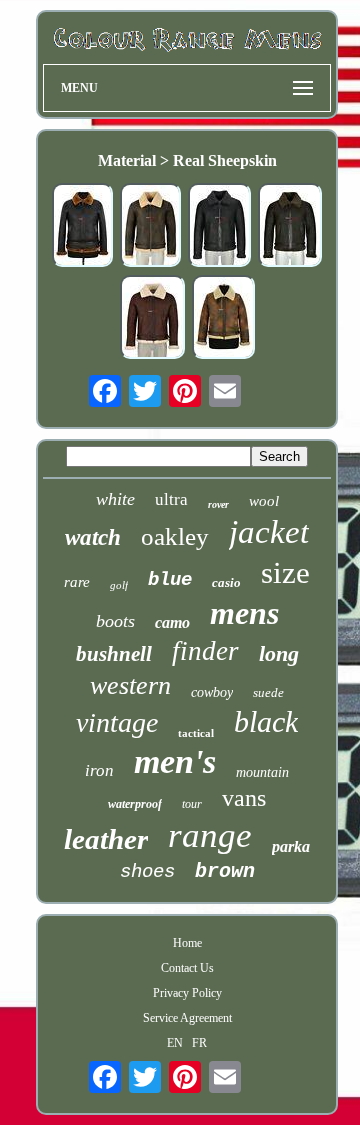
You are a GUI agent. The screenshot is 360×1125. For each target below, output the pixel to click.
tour (192, 804)
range (210, 835)
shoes (147, 872)
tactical (196, 733)
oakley (175, 536)
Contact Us (187, 968)
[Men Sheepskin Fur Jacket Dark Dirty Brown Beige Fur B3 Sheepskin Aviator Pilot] (150, 227)
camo (172, 622)
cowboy (212, 692)
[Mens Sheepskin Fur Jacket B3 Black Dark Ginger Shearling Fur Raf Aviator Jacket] (82, 227)
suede (268, 692)
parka (291, 846)
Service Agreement (187, 1018)
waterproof (135, 804)
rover (218, 504)
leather (106, 839)
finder (205, 651)
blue (170, 580)
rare (77, 582)
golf (119, 585)
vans (244, 798)
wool (264, 501)
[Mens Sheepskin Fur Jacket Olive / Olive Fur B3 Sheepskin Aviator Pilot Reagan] (290, 227)
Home (187, 943)
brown (225, 871)
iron (99, 770)
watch (93, 537)
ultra (171, 499)
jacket (269, 532)
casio (226, 582)
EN (175, 1043)
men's (175, 761)
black (266, 721)
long (279, 653)
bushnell (114, 654)
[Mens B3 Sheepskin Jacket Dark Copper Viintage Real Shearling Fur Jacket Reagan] (223, 319)
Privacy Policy (187, 993)
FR (199, 1043)
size (285, 572)
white (115, 499)
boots (115, 621)
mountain (262, 772)
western (130, 685)
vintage (117, 722)
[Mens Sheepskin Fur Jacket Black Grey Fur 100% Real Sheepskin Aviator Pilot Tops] (219, 227)
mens (244, 613)
